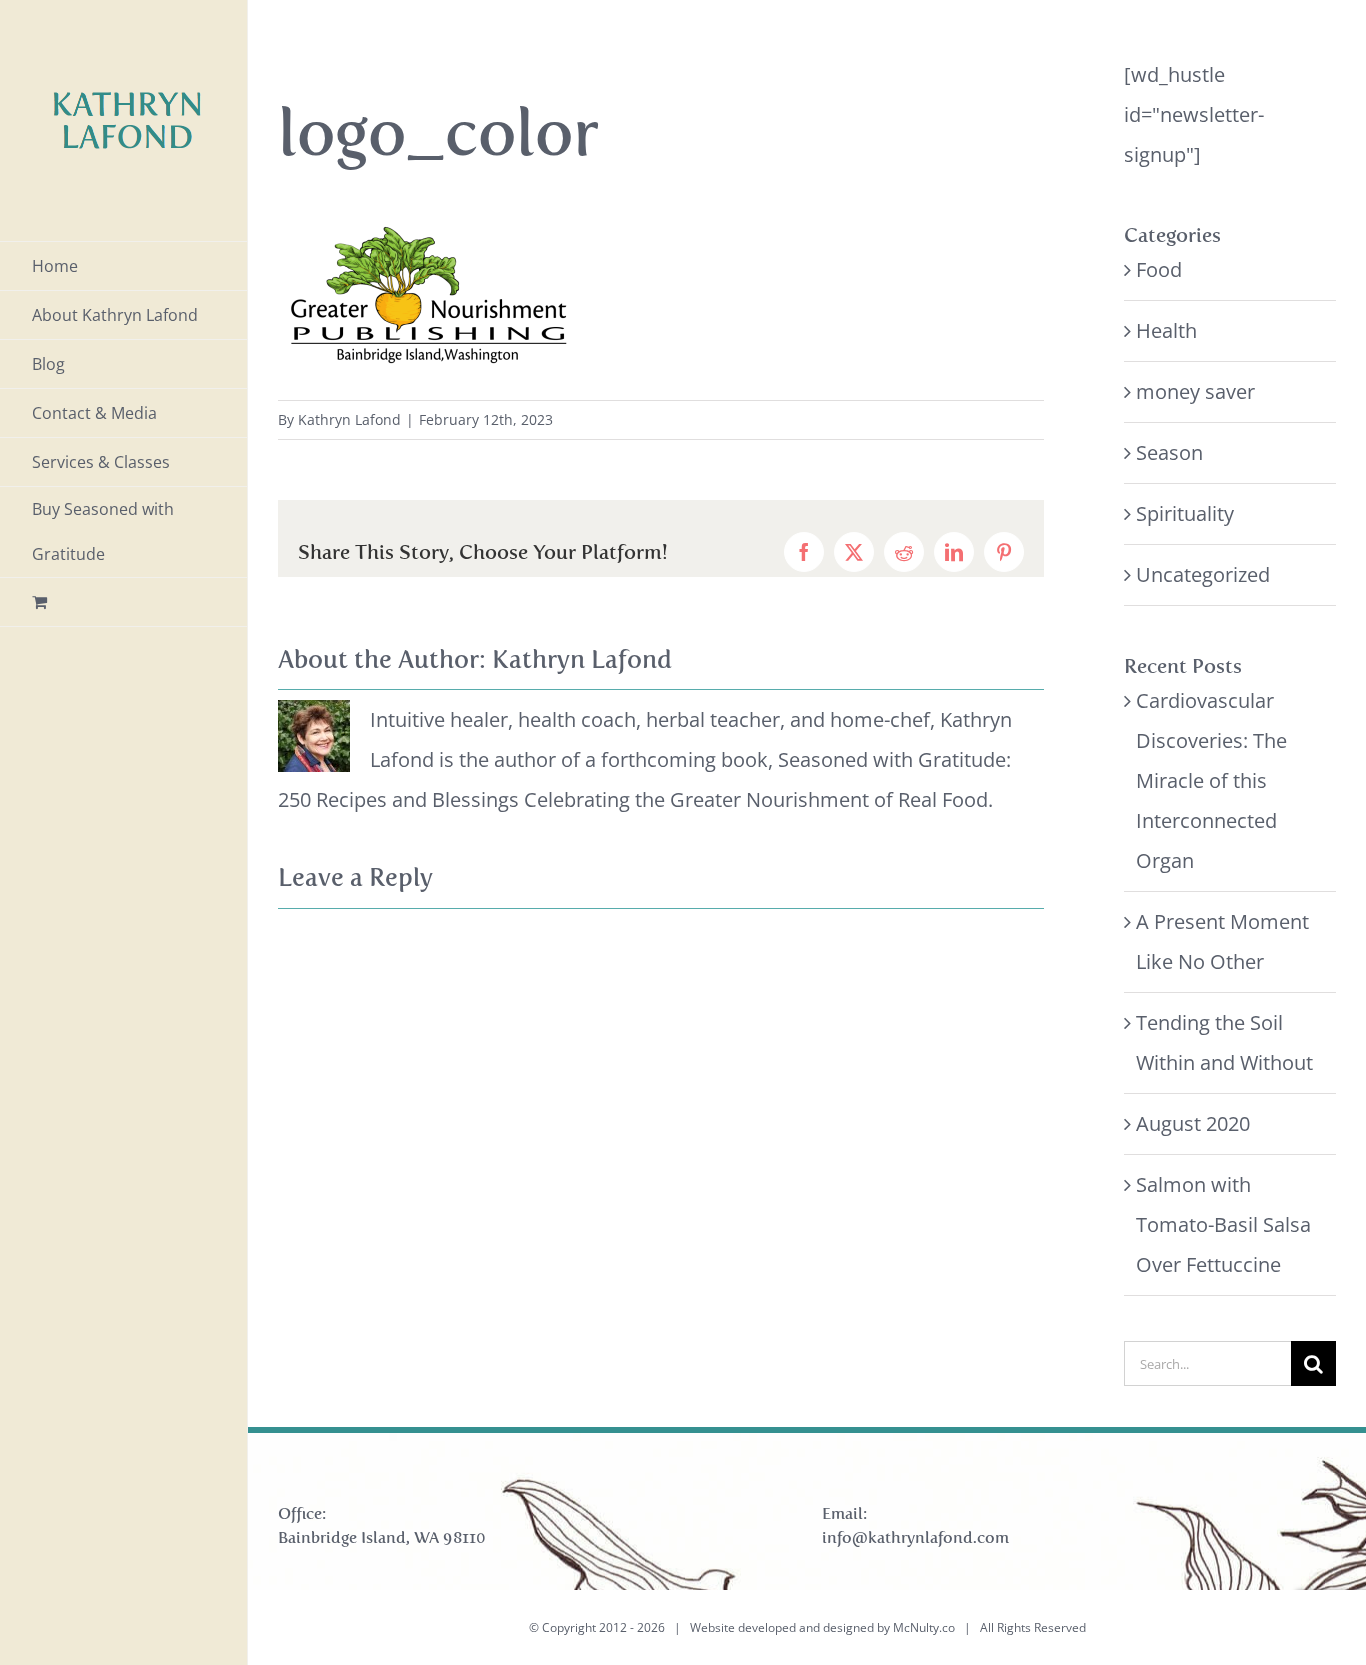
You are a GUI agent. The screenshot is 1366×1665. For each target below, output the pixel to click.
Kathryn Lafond (349, 419)
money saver (1195, 391)
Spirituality (1185, 513)
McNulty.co (924, 1627)
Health (1166, 330)
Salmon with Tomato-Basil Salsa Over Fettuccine (1223, 1224)
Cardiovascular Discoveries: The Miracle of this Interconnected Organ (1211, 780)
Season (1169, 452)
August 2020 (1193, 1123)
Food (1159, 269)
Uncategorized (1203, 574)
